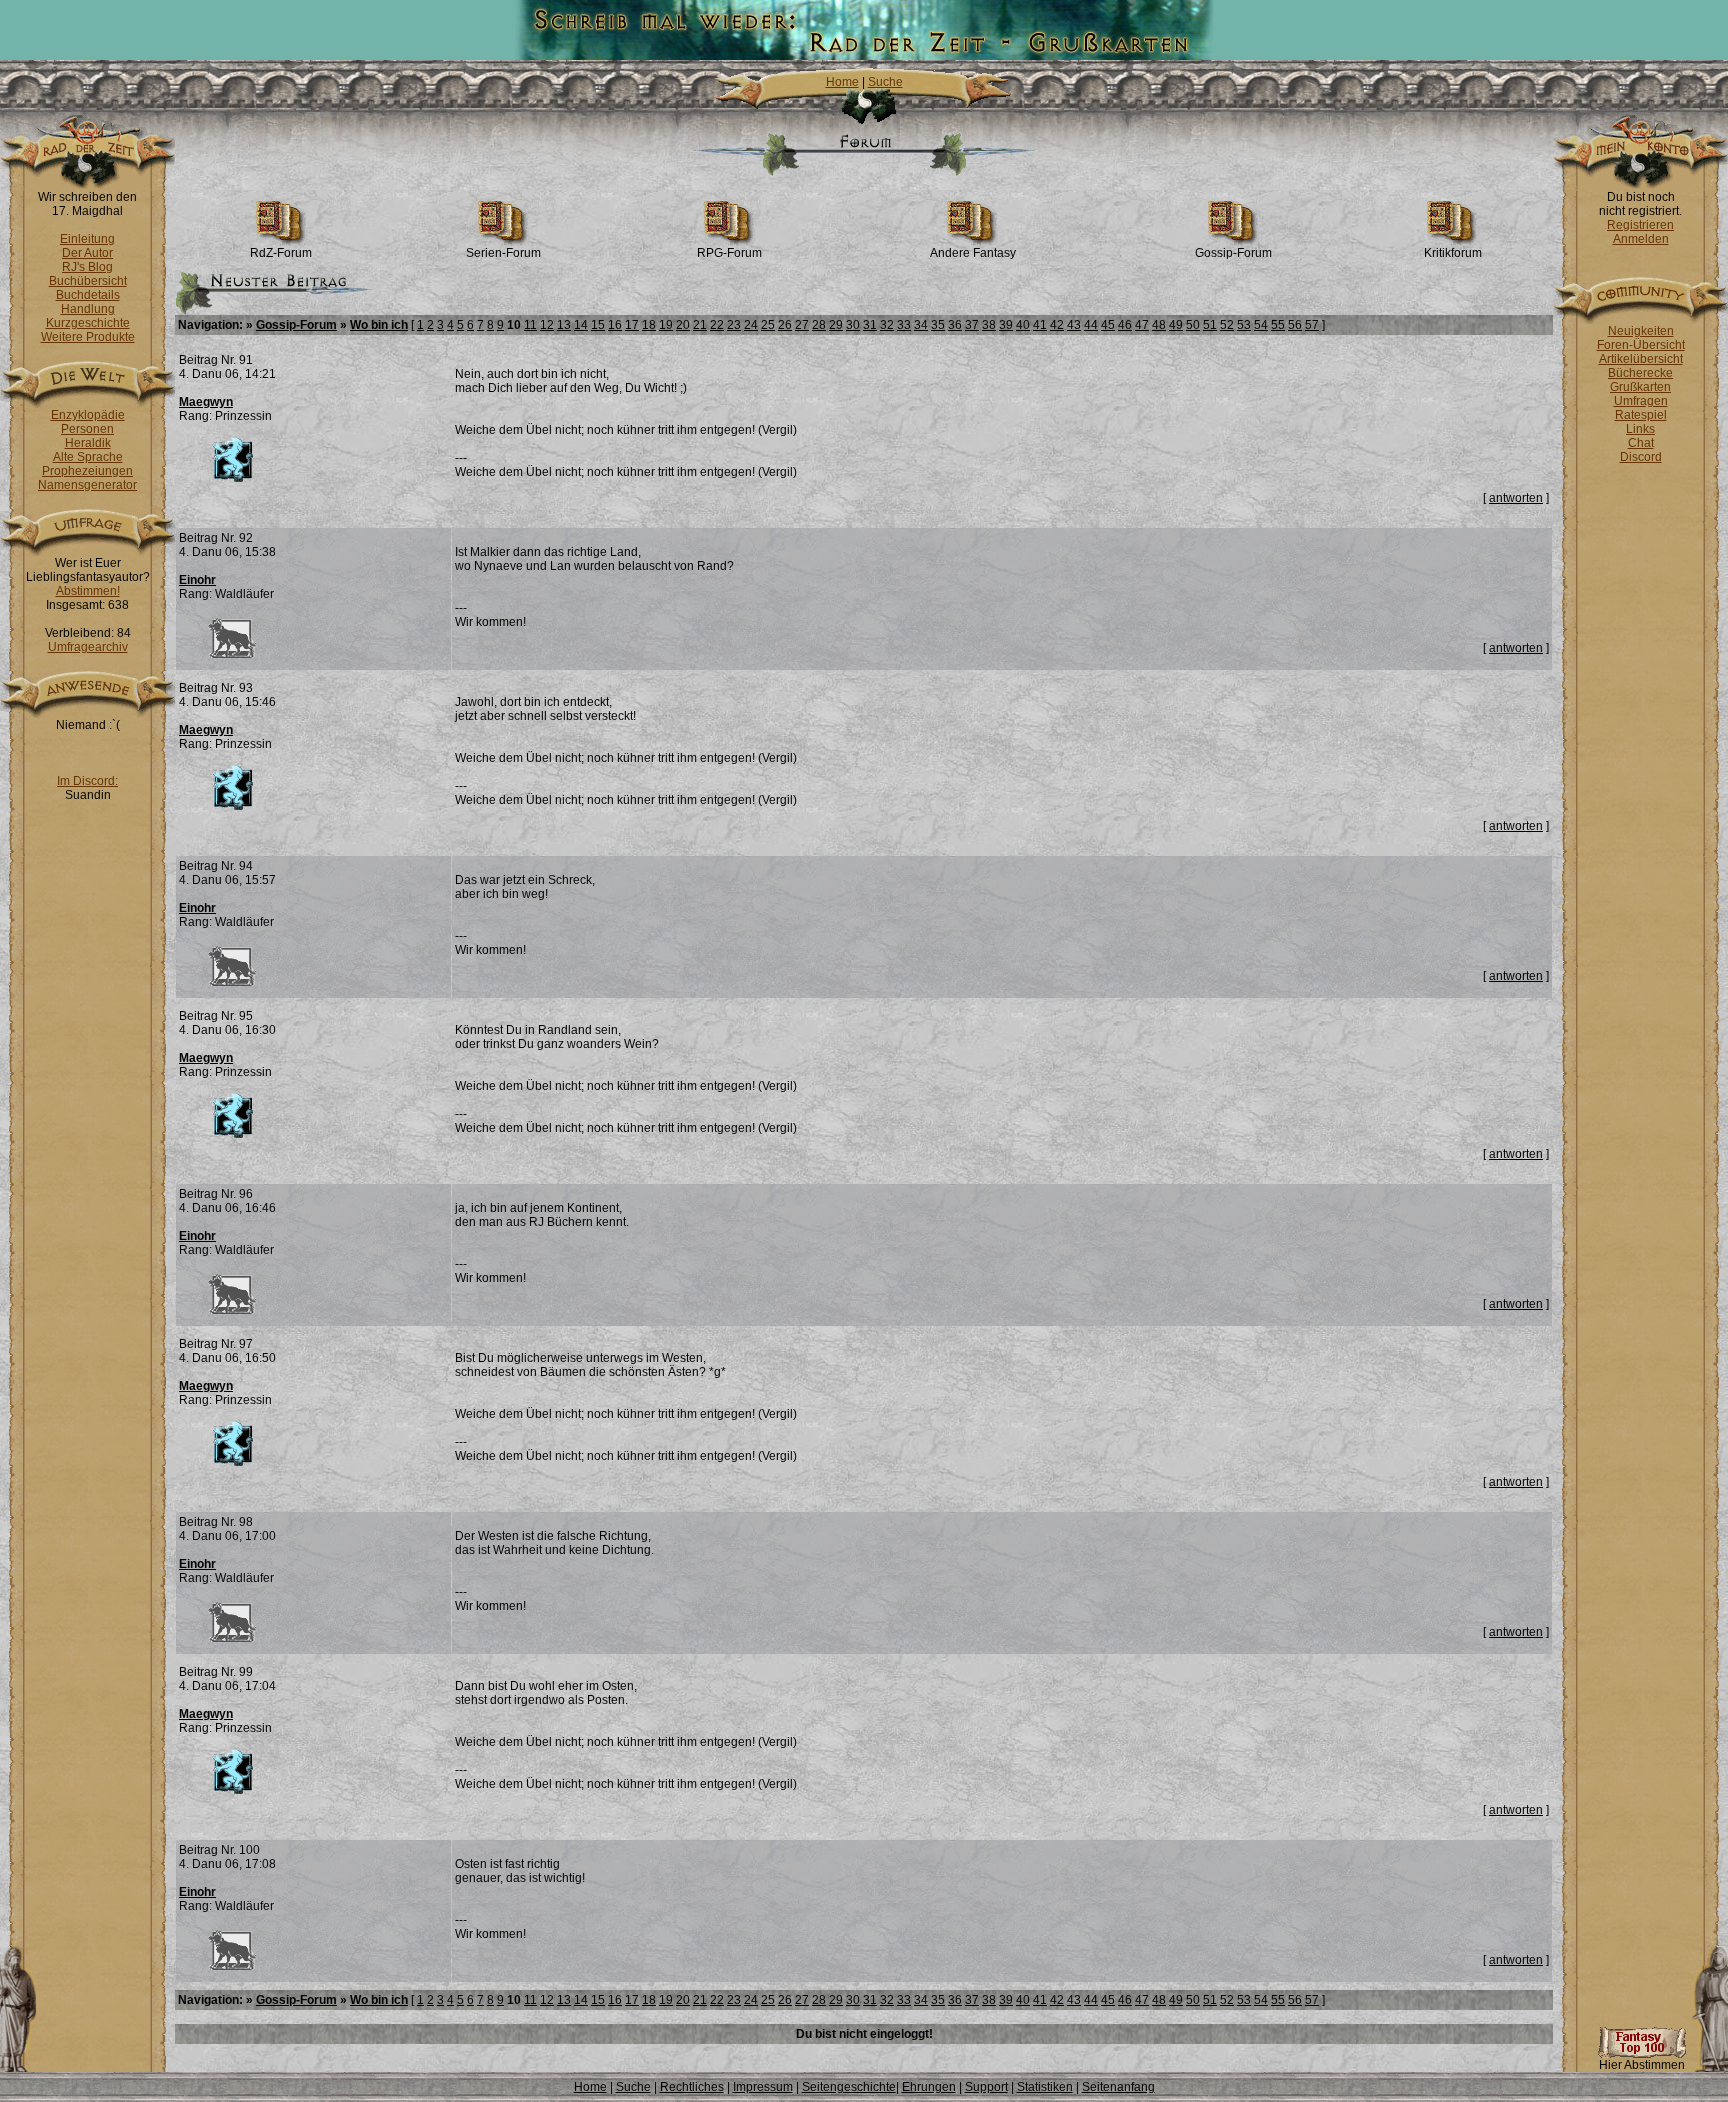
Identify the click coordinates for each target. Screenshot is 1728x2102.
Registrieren (1640, 225)
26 (785, 325)
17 (632, 325)
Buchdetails (88, 295)
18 (649, 325)
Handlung (88, 309)
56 (1295, 325)
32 (887, 325)
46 (1125, 325)
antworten (1516, 498)
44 (1091, 325)
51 (1210, 325)
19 (666, 325)
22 (717, 325)
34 (921, 325)
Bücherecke (1640, 373)
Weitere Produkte (88, 337)
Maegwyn (206, 402)
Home (842, 82)
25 (768, 325)
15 (598, 325)
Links (1640, 429)
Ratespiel (1641, 415)
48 (1159, 325)
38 (989, 325)
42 (1057, 325)
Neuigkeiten (1641, 331)
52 (1227, 325)
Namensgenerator (87, 485)
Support (986, 2087)
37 (972, 325)
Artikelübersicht (1641, 359)
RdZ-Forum (281, 253)
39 (1006, 325)
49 (1176, 325)
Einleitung (87, 239)
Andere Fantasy (973, 253)
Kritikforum (1453, 253)
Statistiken (1045, 2087)
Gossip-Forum (1233, 253)
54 (1261, 325)
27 (802, 325)
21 (700, 325)
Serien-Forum (503, 253)
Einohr (197, 580)
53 (1244, 325)
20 (683, 325)
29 (836, 325)
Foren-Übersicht (1641, 345)
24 (751, 325)
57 (1312, 325)
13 (564, 325)
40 (1023, 325)
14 (581, 325)
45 (1108, 325)
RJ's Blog (87, 267)
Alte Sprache (88, 457)
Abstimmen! (88, 591)
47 (1142, 325)
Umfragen (1641, 401)
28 (819, 325)
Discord (1641, 457)
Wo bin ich (379, 325)
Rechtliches (692, 2087)
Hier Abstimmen (1642, 2065)
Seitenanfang (1118, 2087)
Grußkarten (1640, 387)
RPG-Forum (729, 253)
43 (1074, 325)
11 (530, 325)
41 (1040, 325)
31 (870, 325)
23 (734, 325)
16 (615, 325)
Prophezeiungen (87, 471)
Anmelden (1641, 239)
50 (1193, 325)
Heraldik (88, 443)
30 (853, 325)
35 (938, 325)
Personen (87, 429)
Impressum (763, 2087)
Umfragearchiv (88, 647)
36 (955, 325)
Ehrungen (929, 2087)
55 (1278, 325)
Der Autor (87, 253)
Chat (1641, 443)
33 (904, 325)
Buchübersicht (88, 281)
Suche (885, 82)
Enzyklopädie (88, 415)
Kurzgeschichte (88, 323)
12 (547, 325)
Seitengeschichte (849, 2087)
